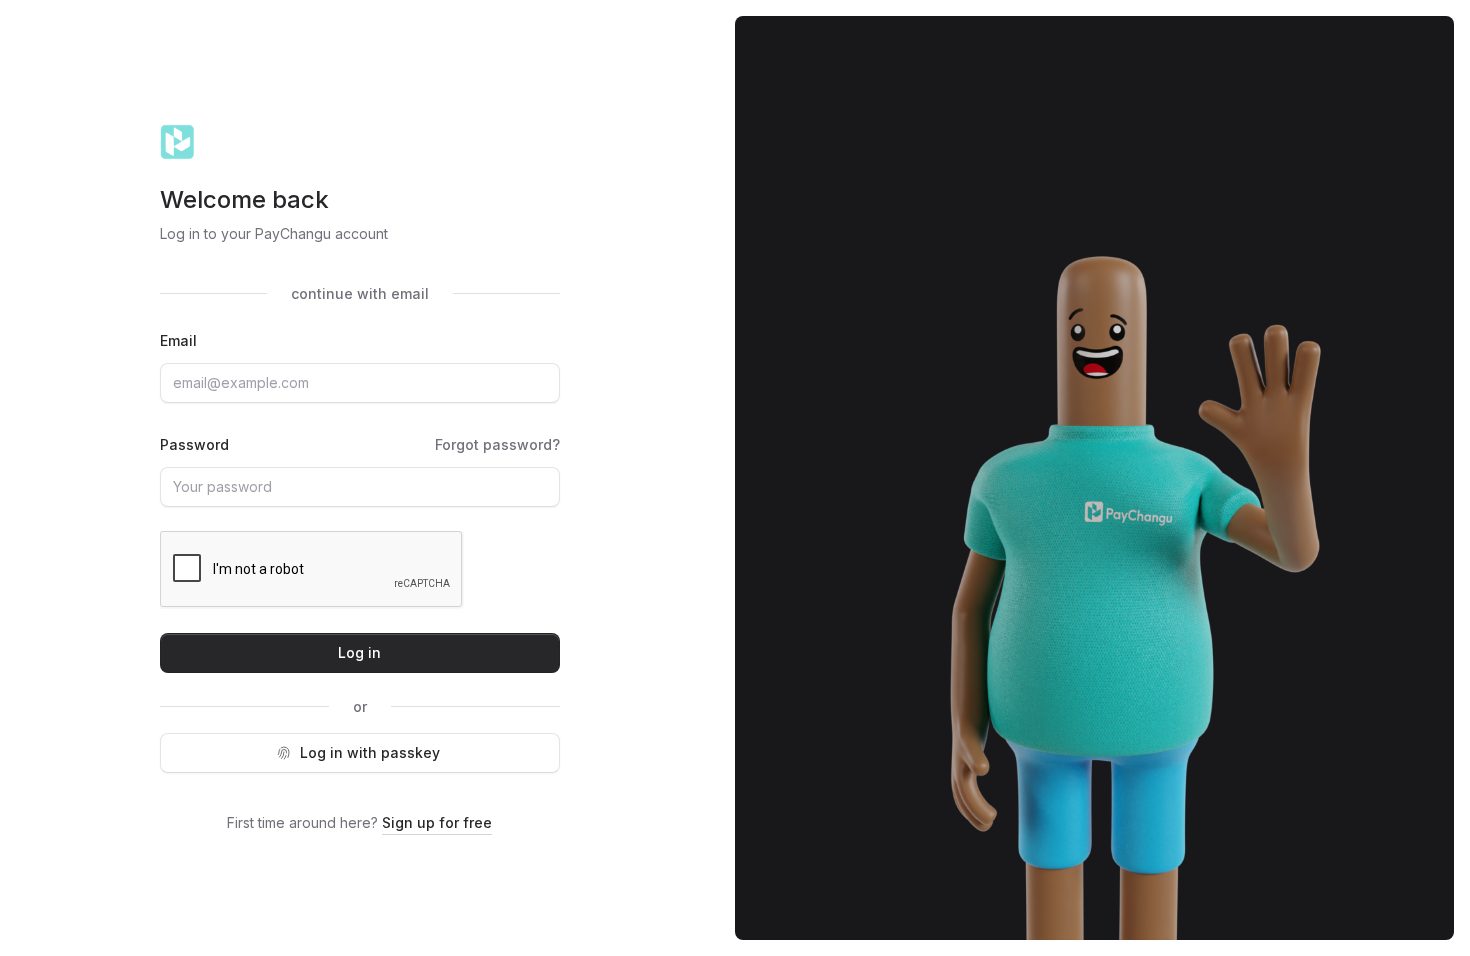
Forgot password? (497, 444)
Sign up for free (437, 822)
